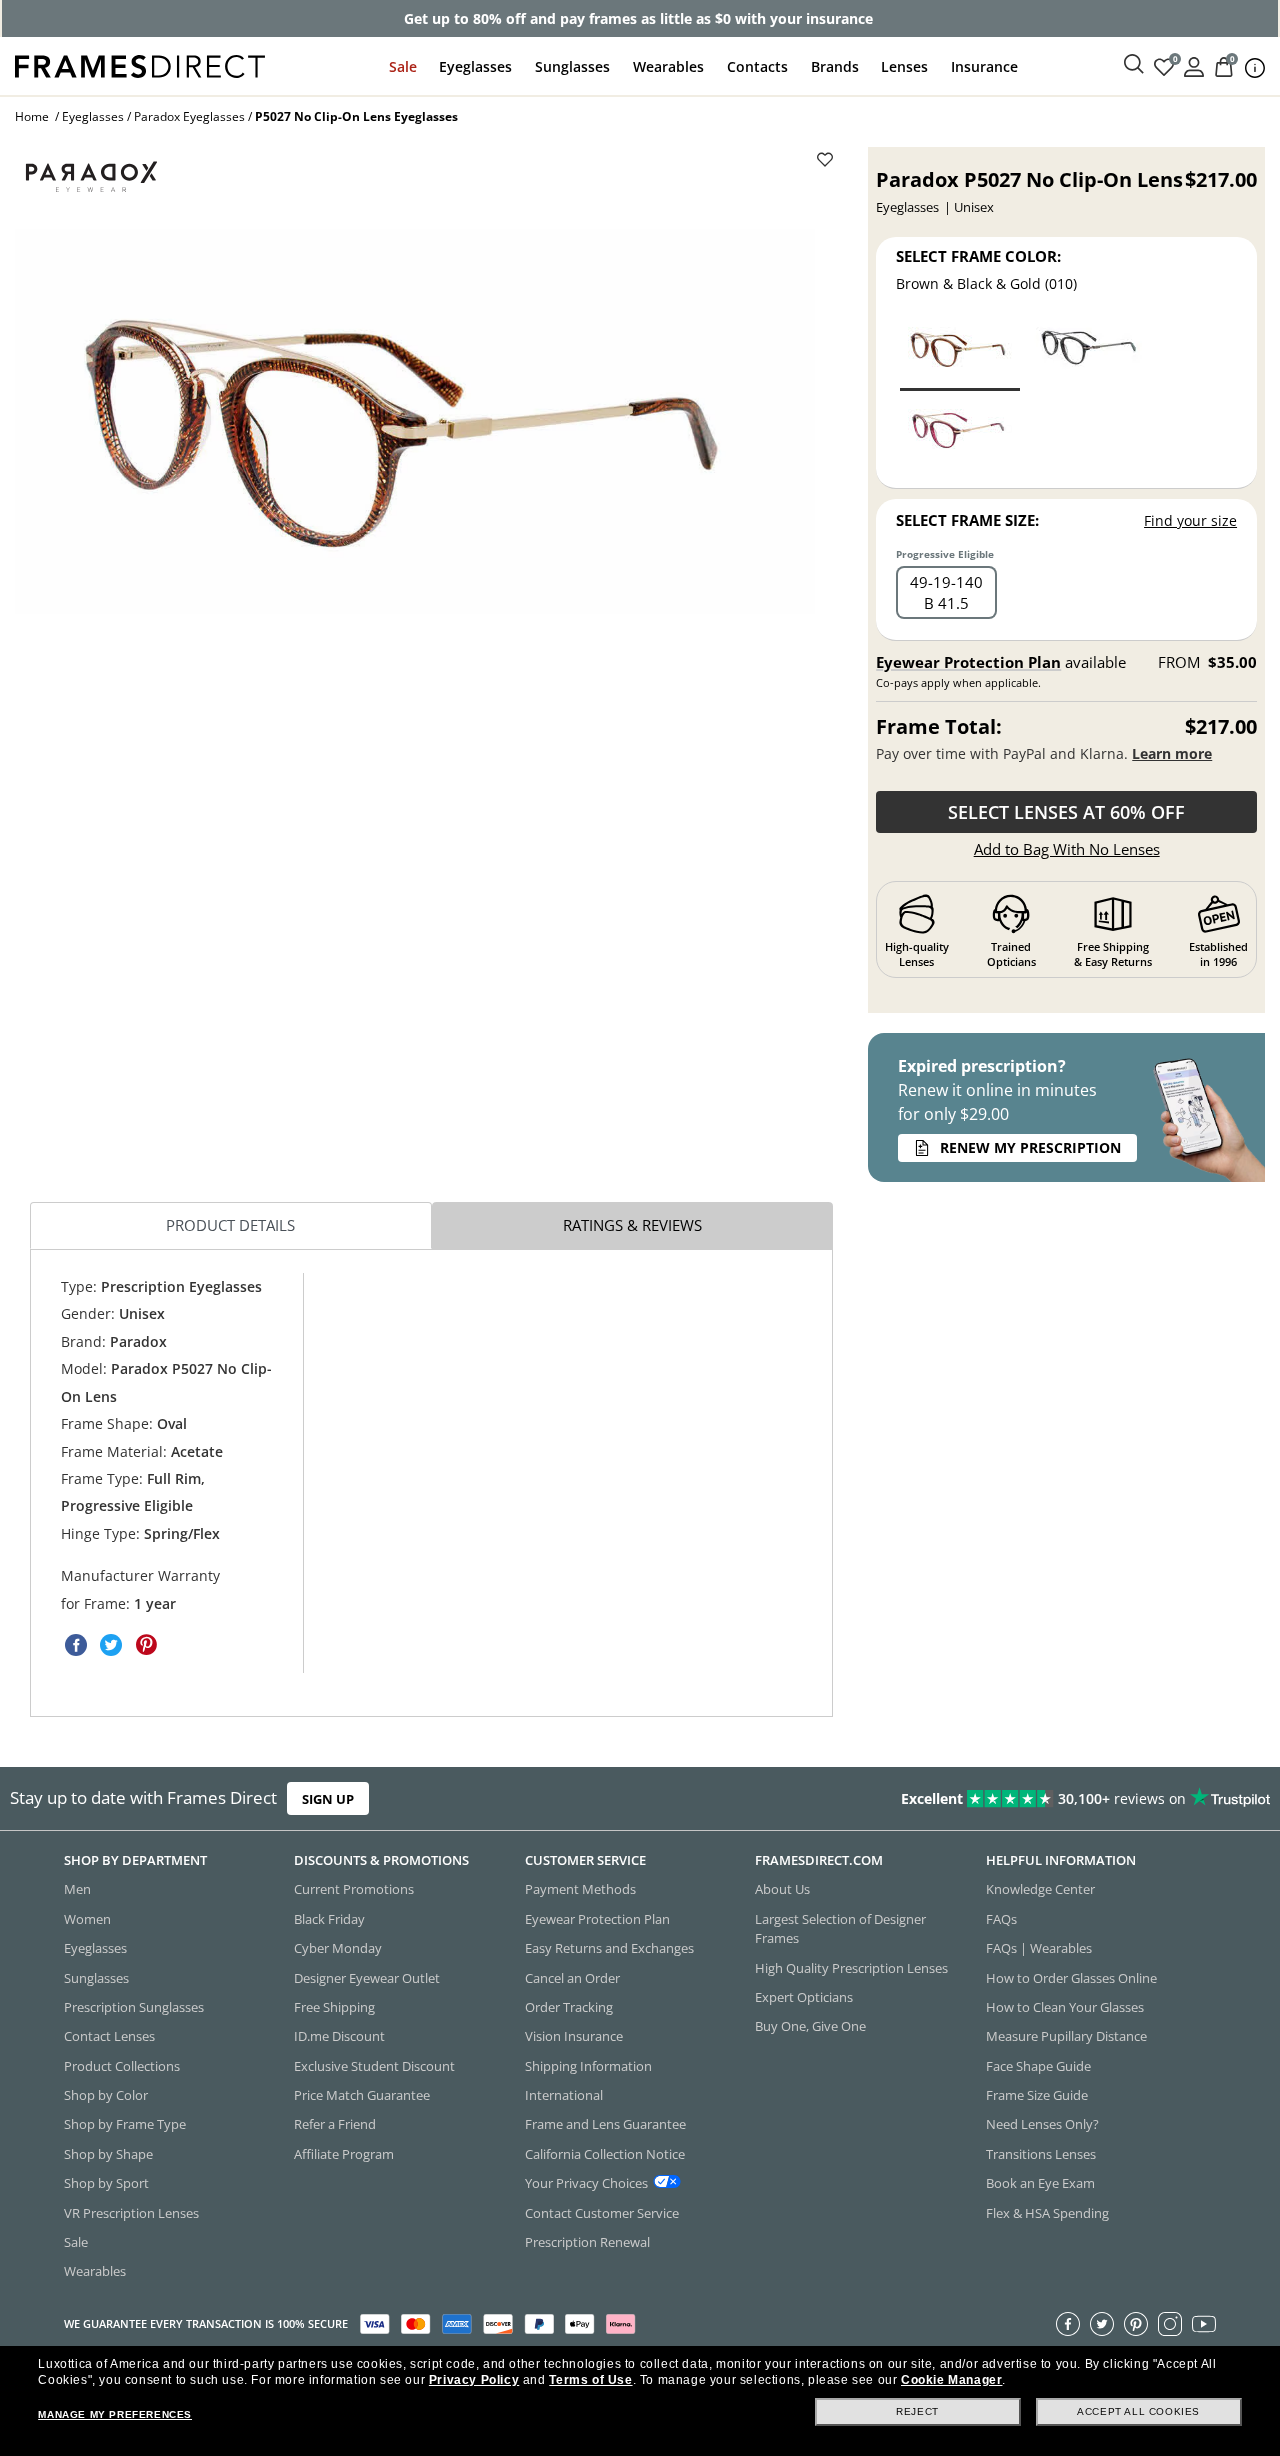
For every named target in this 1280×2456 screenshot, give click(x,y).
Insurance (984, 66)
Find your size (1190, 520)
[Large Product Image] (415, 421)
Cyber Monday (338, 1948)
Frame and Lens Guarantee (605, 2124)
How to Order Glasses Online (1071, 1977)
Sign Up (328, 1798)
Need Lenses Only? (1042, 2124)
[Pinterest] (1136, 2324)
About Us (782, 1889)
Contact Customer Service (602, 2212)
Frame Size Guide (1037, 2095)
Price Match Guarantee (362, 2095)
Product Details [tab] (230, 1225)
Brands (835, 66)
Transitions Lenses (1041, 2154)
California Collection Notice (605, 2154)
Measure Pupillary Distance (1066, 2036)
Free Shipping (334, 2007)
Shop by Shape (108, 2154)
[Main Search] (1134, 65)
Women (87, 1919)
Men (77, 1889)
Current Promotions (354, 1889)
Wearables (668, 66)
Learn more (1172, 753)
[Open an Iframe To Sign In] (1194, 65)
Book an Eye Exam (1040, 2183)
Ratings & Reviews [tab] (632, 1225)
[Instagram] (1170, 2324)
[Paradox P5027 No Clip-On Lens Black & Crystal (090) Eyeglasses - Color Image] (1088, 353)
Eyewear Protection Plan (968, 662)
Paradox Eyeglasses (189, 116)
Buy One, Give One (810, 2026)
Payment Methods (580, 1889)
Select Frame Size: (967, 520)
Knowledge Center (1040, 1889)
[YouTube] (1204, 2324)
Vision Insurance (574, 2036)
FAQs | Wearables (1039, 1948)
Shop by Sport (106, 2183)
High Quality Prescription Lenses (851, 1967)
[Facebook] (1068, 2324)
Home (32, 116)
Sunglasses (572, 66)
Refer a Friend (335, 2124)
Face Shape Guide (1038, 2066)
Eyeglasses (475, 66)
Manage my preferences (115, 2414)
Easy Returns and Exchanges (609, 1948)
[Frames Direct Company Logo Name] (140, 64)
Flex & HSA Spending (1047, 2212)
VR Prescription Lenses (131, 2212)
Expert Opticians (804, 1997)
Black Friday (329, 1919)
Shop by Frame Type (125, 2124)
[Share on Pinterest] (146, 1645)
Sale (403, 66)
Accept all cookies (1138, 2411)
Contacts (757, 66)
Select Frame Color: (978, 256)
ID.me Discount (339, 2036)
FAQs (1001, 1919)
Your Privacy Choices (586, 2183)
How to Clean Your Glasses (1065, 2007)
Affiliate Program (344, 2154)
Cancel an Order (572, 1977)
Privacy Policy (474, 2380)
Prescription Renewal (587, 2242)
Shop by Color (106, 2095)
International (564, 2095)
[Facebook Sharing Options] (76, 1645)
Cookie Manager (951, 2380)
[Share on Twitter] (111, 1645)
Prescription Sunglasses (134, 2007)
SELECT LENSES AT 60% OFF (1066, 812)
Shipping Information (588, 2066)
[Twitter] (1102, 2324)
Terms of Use (590, 2380)
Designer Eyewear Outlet (367, 1977)
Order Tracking (569, 2007)
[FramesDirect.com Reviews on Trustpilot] (1007, 1798)
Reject (917, 2411)
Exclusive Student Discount (374, 2066)
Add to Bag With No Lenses (1067, 849)
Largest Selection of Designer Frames (840, 1928)
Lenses (904, 66)
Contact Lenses (109, 2036)
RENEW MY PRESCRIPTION (1030, 1147)
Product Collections (122, 2066)
